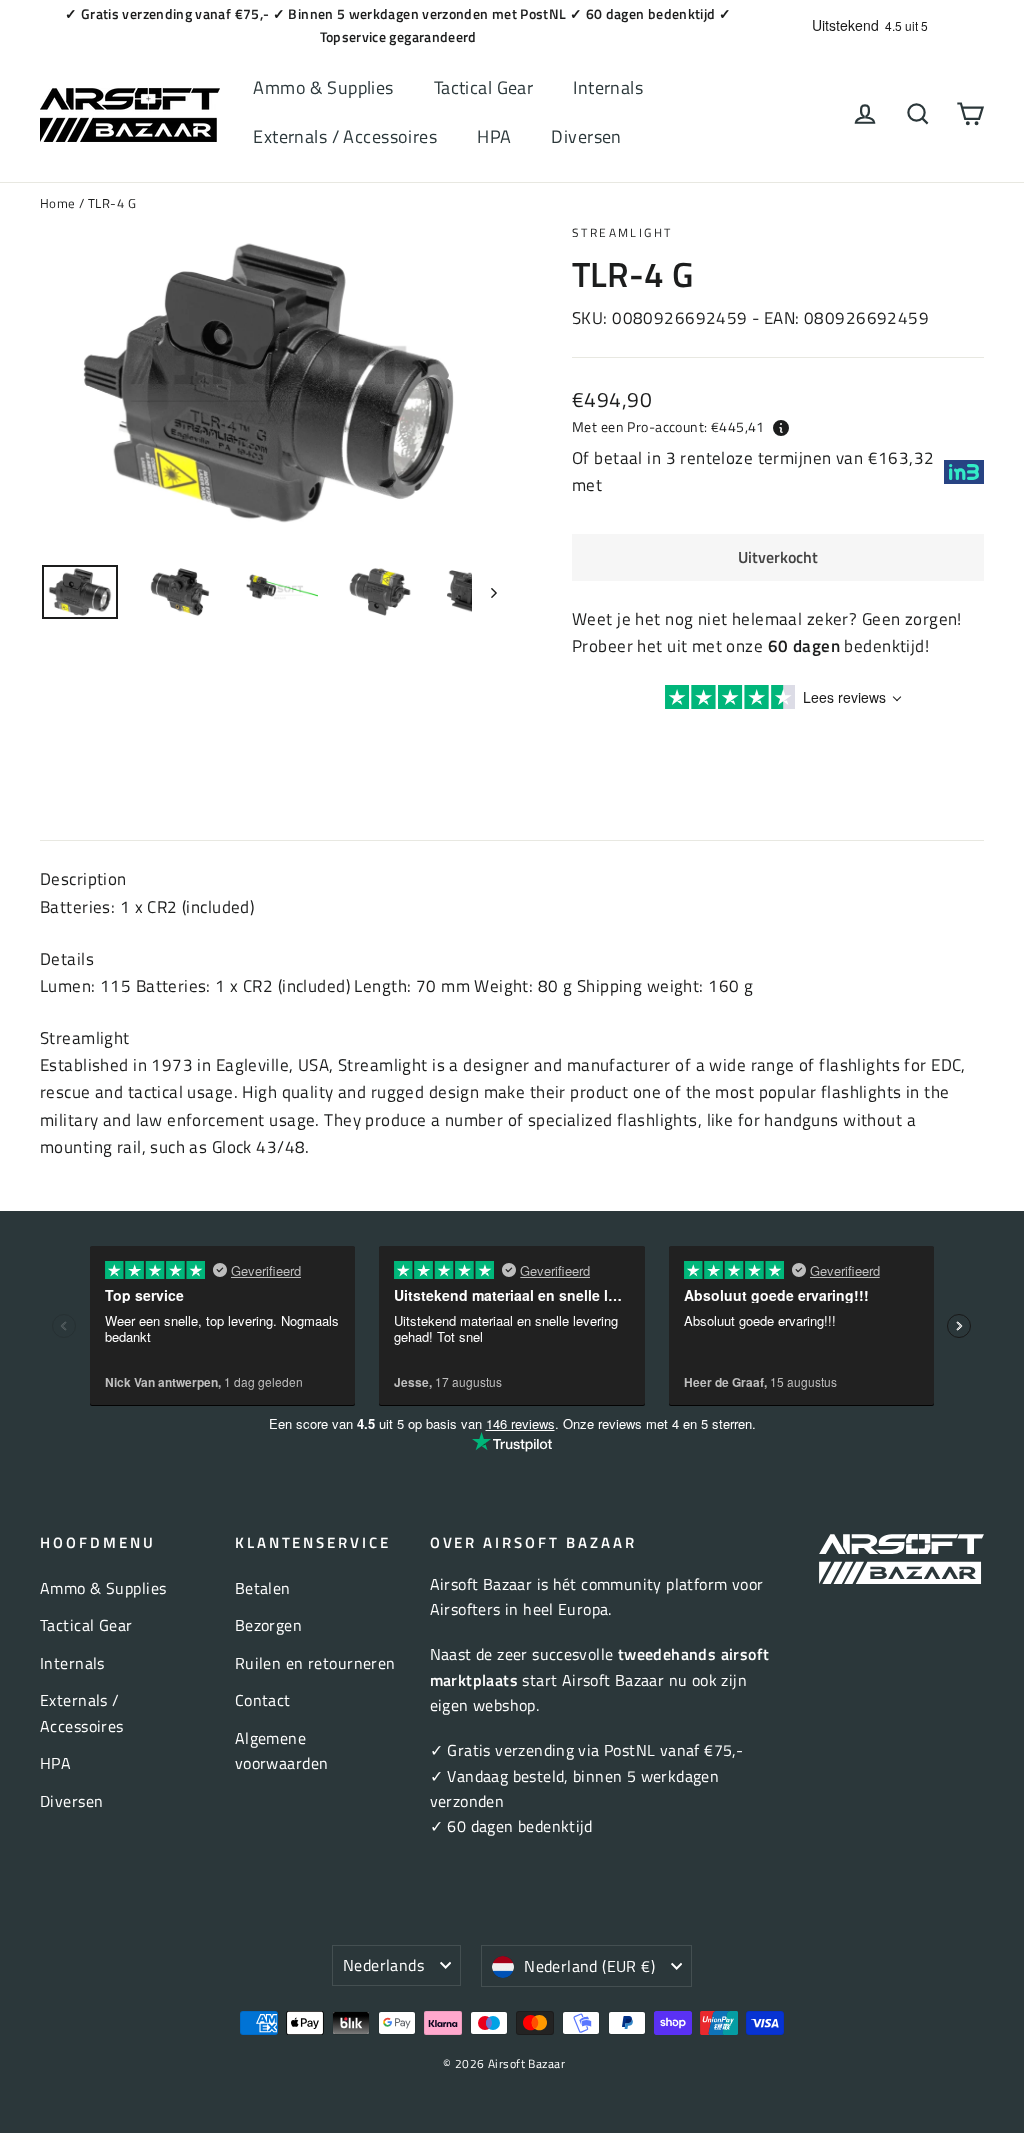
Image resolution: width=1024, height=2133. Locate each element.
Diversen (586, 136)
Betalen (263, 1588)
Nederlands (383, 1965)
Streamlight (622, 232)
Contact (263, 1700)
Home (58, 203)
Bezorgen (268, 1625)
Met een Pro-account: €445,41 (668, 426)
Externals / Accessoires (345, 136)
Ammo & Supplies (323, 87)
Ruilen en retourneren (315, 1663)
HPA (494, 136)
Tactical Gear (484, 87)
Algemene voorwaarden (282, 1750)
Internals (608, 87)
